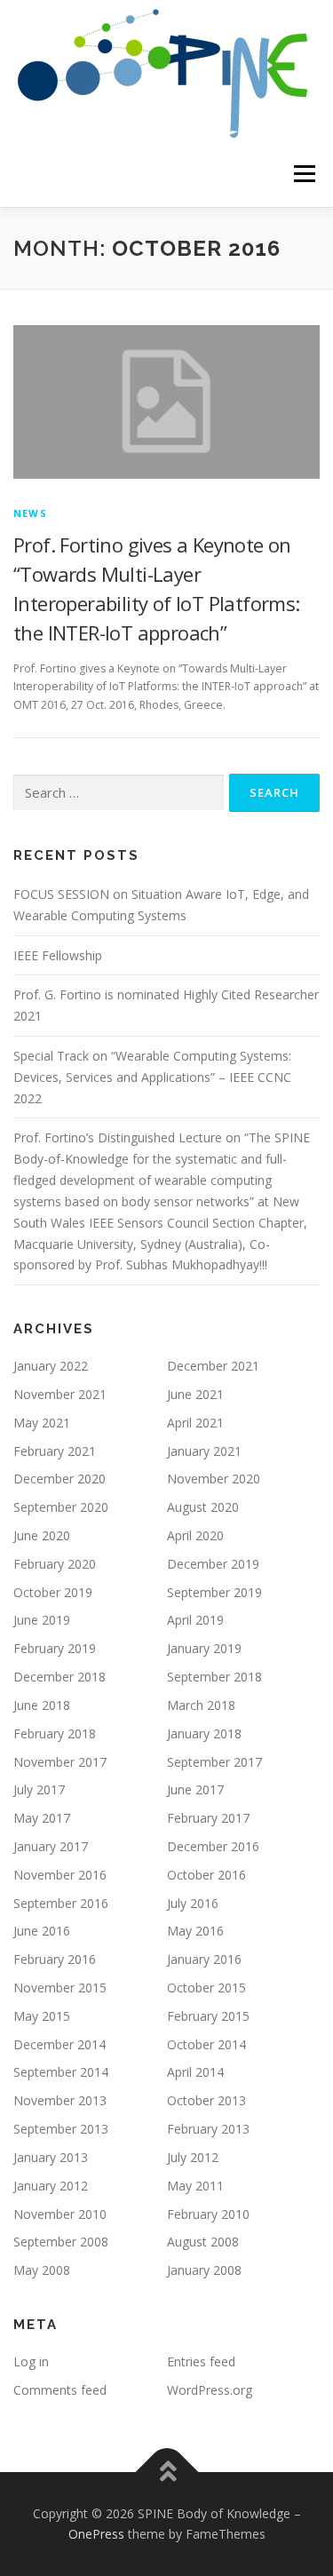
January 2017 (51, 1846)
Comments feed (60, 2390)
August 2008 (203, 2242)
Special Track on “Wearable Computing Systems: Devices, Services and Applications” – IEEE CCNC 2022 (152, 1077)
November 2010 (60, 2214)
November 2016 (60, 1875)
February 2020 (55, 1564)
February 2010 (208, 2214)
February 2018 (55, 1733)
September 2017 (214, 1762)
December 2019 (213, 1564)
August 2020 (203, 1507)
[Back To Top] (166, 2472)
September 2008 (61, 2242)
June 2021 (195, 1394)
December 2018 (59, 1677)
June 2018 (42, 1705)
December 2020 (59, 1479)
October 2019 (53, 1592)
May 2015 (42, 2016)
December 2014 (59, 2044)
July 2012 (193, 2157)
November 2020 (214, 1479)
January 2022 (51, 1366)
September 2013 (61, 2129)
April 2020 (195, 1535)
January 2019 (204, 1648)
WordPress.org (210, 2390)
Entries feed (201, 2361)
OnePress (96, 2534)
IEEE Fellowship (58, 955)
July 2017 (39, 1789)
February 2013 (208, 2129)
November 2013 (60, 2100)
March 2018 (201, 1705)
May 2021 (42, 1423)
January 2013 (51, 2157)
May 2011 (195, 2186)
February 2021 (55, 1451)
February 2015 (208, 2016)
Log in (31, 2361)
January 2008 (204, 2270)
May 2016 (195, 1931)
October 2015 (206, 1988)
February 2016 (55, 1959)
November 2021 (60, 1394)
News (30, 513)
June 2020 (42, 1535)
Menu (303, 174)
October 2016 (206, 1875)
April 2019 (195, 1620)
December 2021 (213, 1366)
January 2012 (51, 2186)
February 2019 (55, 1648)
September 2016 (61, 1903)
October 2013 (206, 2100)
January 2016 (204, 1959)
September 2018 (214, 1677)
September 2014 (61, 2072)
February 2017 (208, 1818)
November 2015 (60, 1988)
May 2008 (42, 2270)
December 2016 (213, 1846)
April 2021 (195, 1423)
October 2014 (206, 2044)
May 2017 (42, 1818)
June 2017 (195, 1789)
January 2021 (204, 1451)
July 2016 (193, 1903)
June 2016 (42, 1931)
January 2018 (204, 1733)
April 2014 (195, 2072)
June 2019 (42, 1620)
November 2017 (60, 1762)
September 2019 (214, 1592)
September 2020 (61, 1507)
